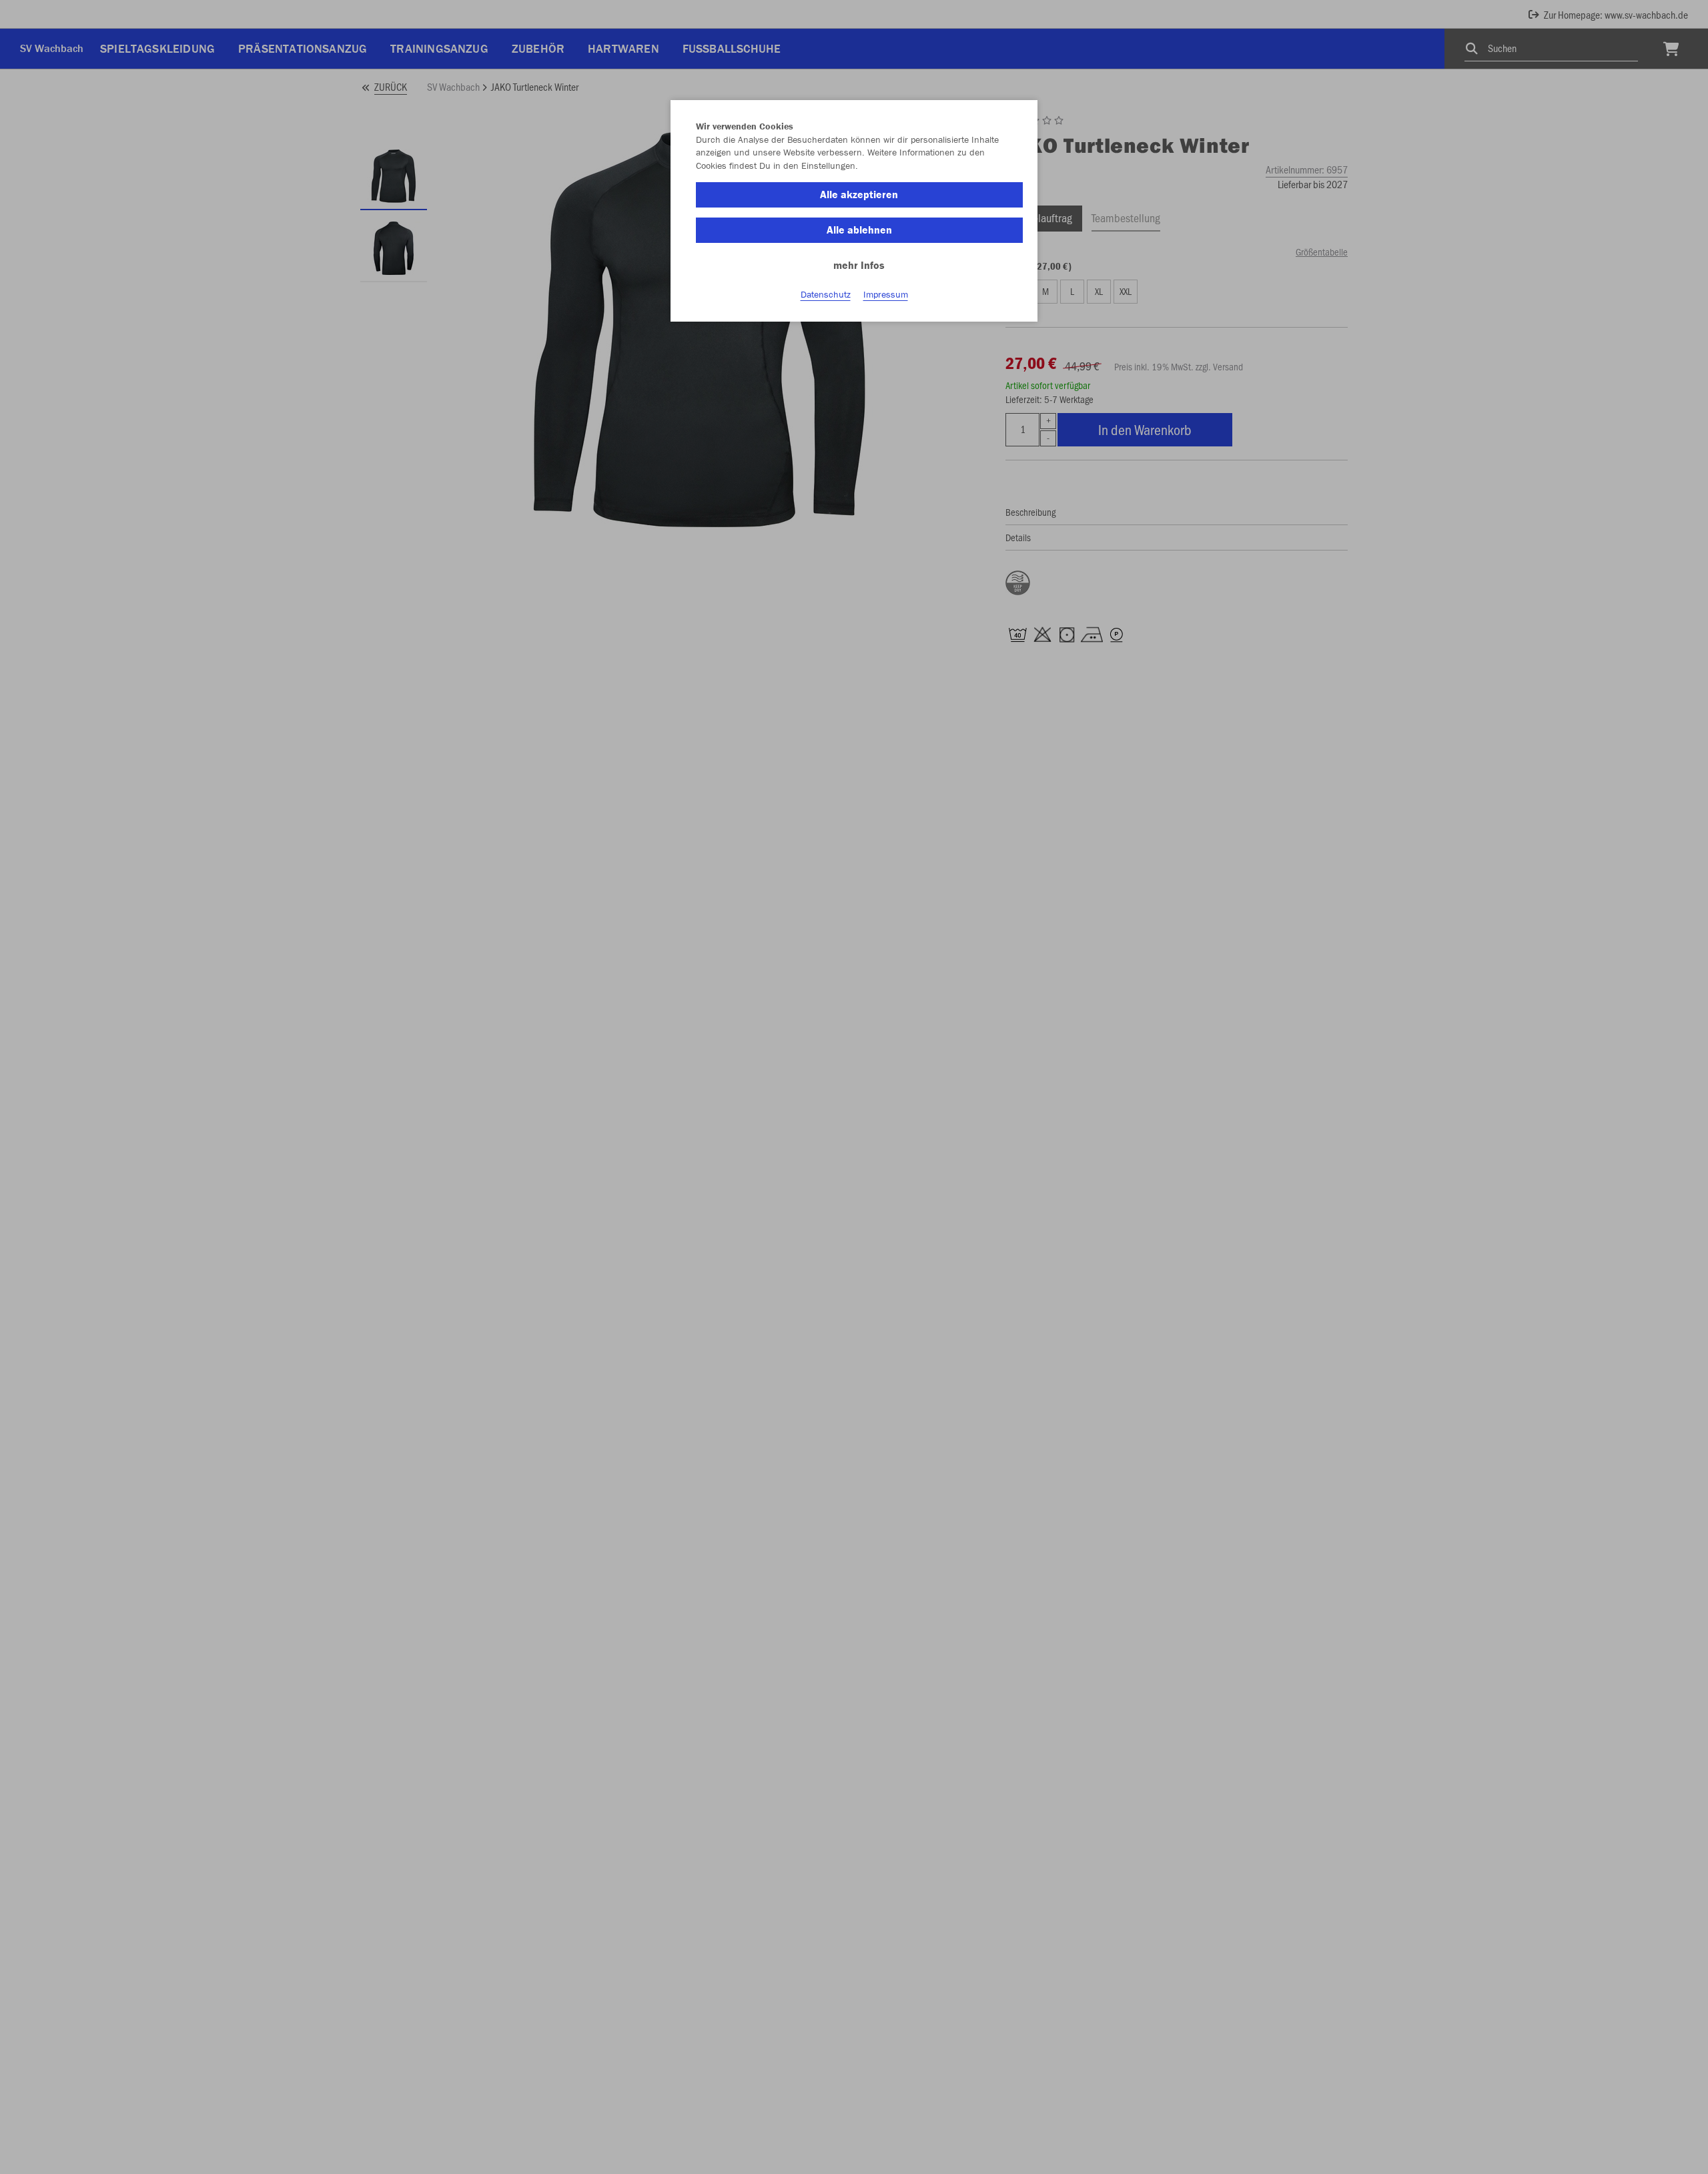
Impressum (886, 294)
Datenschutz (826, 294)
